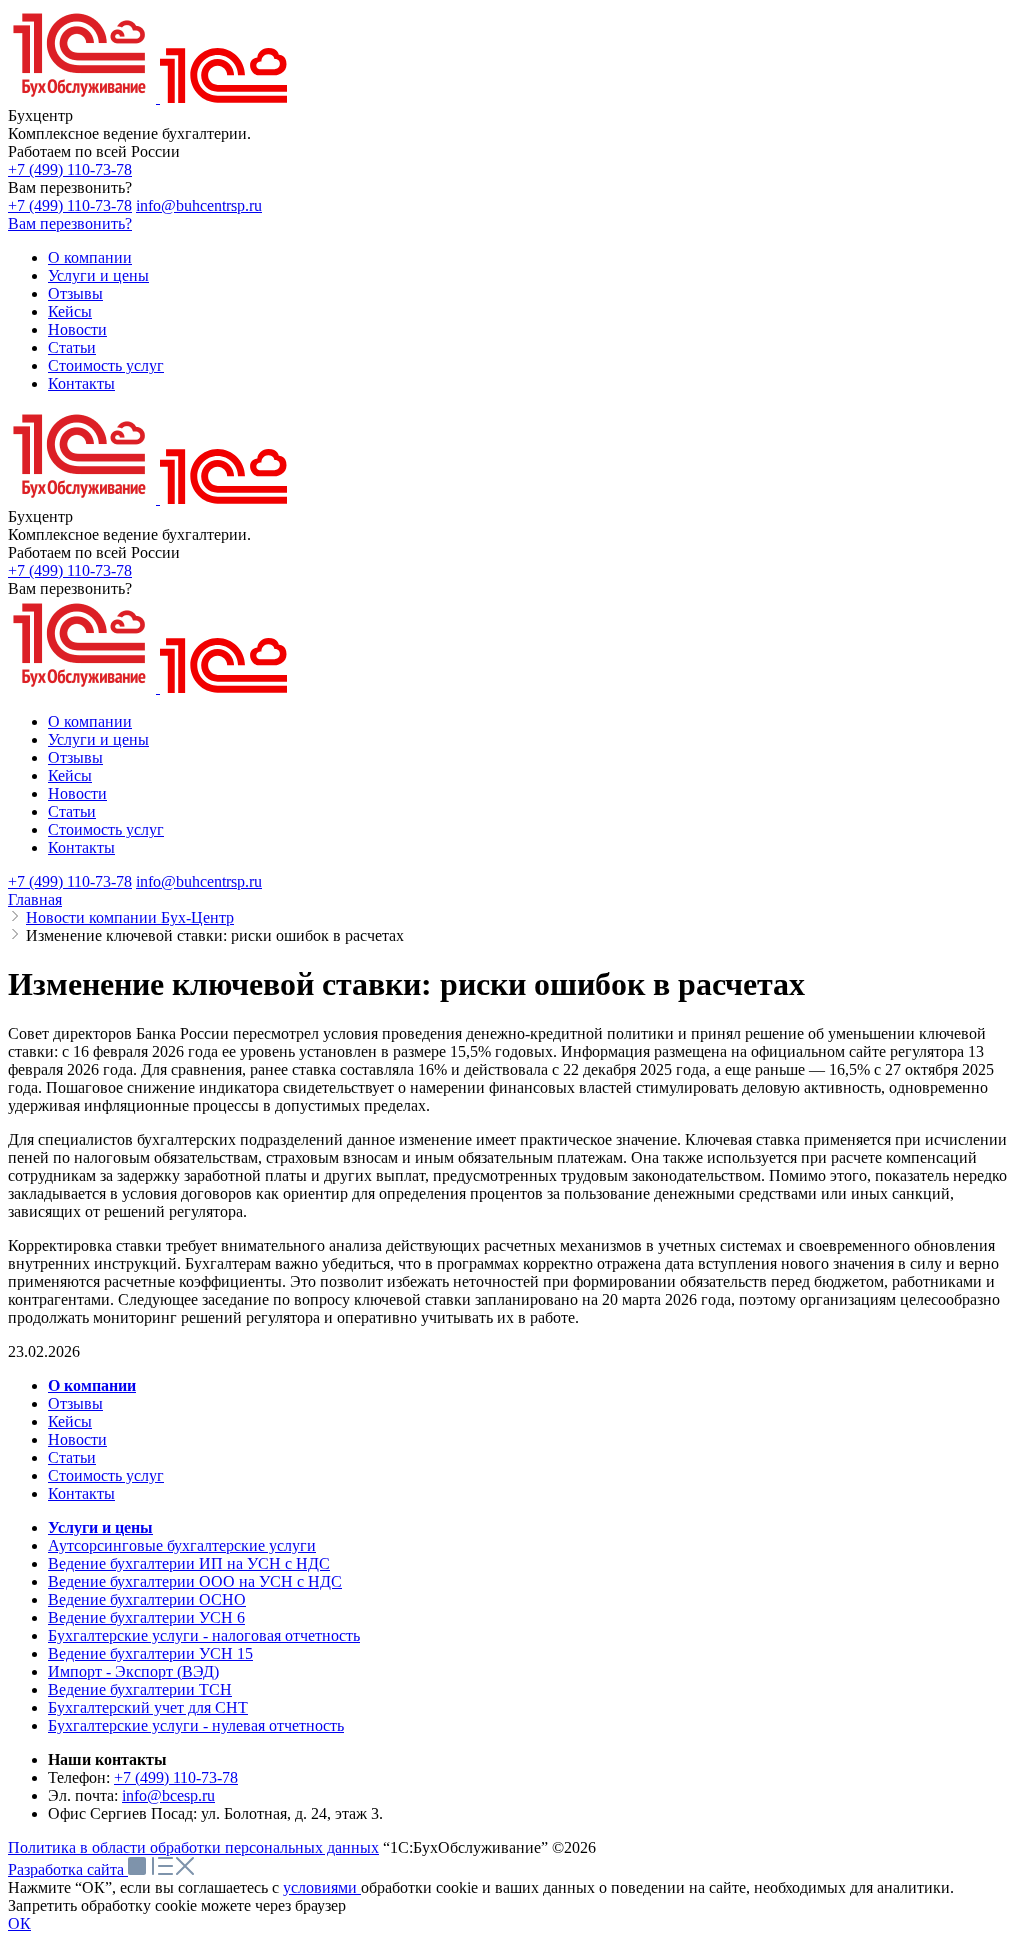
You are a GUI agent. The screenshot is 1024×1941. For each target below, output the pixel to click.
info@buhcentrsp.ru (199, 205)
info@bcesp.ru (168, 1795)
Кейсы (70, 1421)
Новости (77, 1439)
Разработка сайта (68, 1869)
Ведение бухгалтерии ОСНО (147, 1599)
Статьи (72, 1457)
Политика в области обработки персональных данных (193, 1847)
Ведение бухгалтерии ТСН (140, 1689)
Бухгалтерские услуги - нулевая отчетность (196, 1725)
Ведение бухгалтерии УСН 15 (150, 1653)
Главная (35, 899)
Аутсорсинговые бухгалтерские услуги (182, 1545)
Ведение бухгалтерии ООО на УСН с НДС (195, 1581)
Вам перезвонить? (70, 223)
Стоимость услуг (106, 1475)
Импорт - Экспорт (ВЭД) (133, 1671)
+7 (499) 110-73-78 (70, 169)
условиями (322, 1887)
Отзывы (75, 1403)
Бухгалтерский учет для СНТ (148, 1707)
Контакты (81, 1493)
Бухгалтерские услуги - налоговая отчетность (204, 1635)
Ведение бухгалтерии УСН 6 (146, 1617)
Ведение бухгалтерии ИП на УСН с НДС (189, 1563)
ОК (19, 1923)
